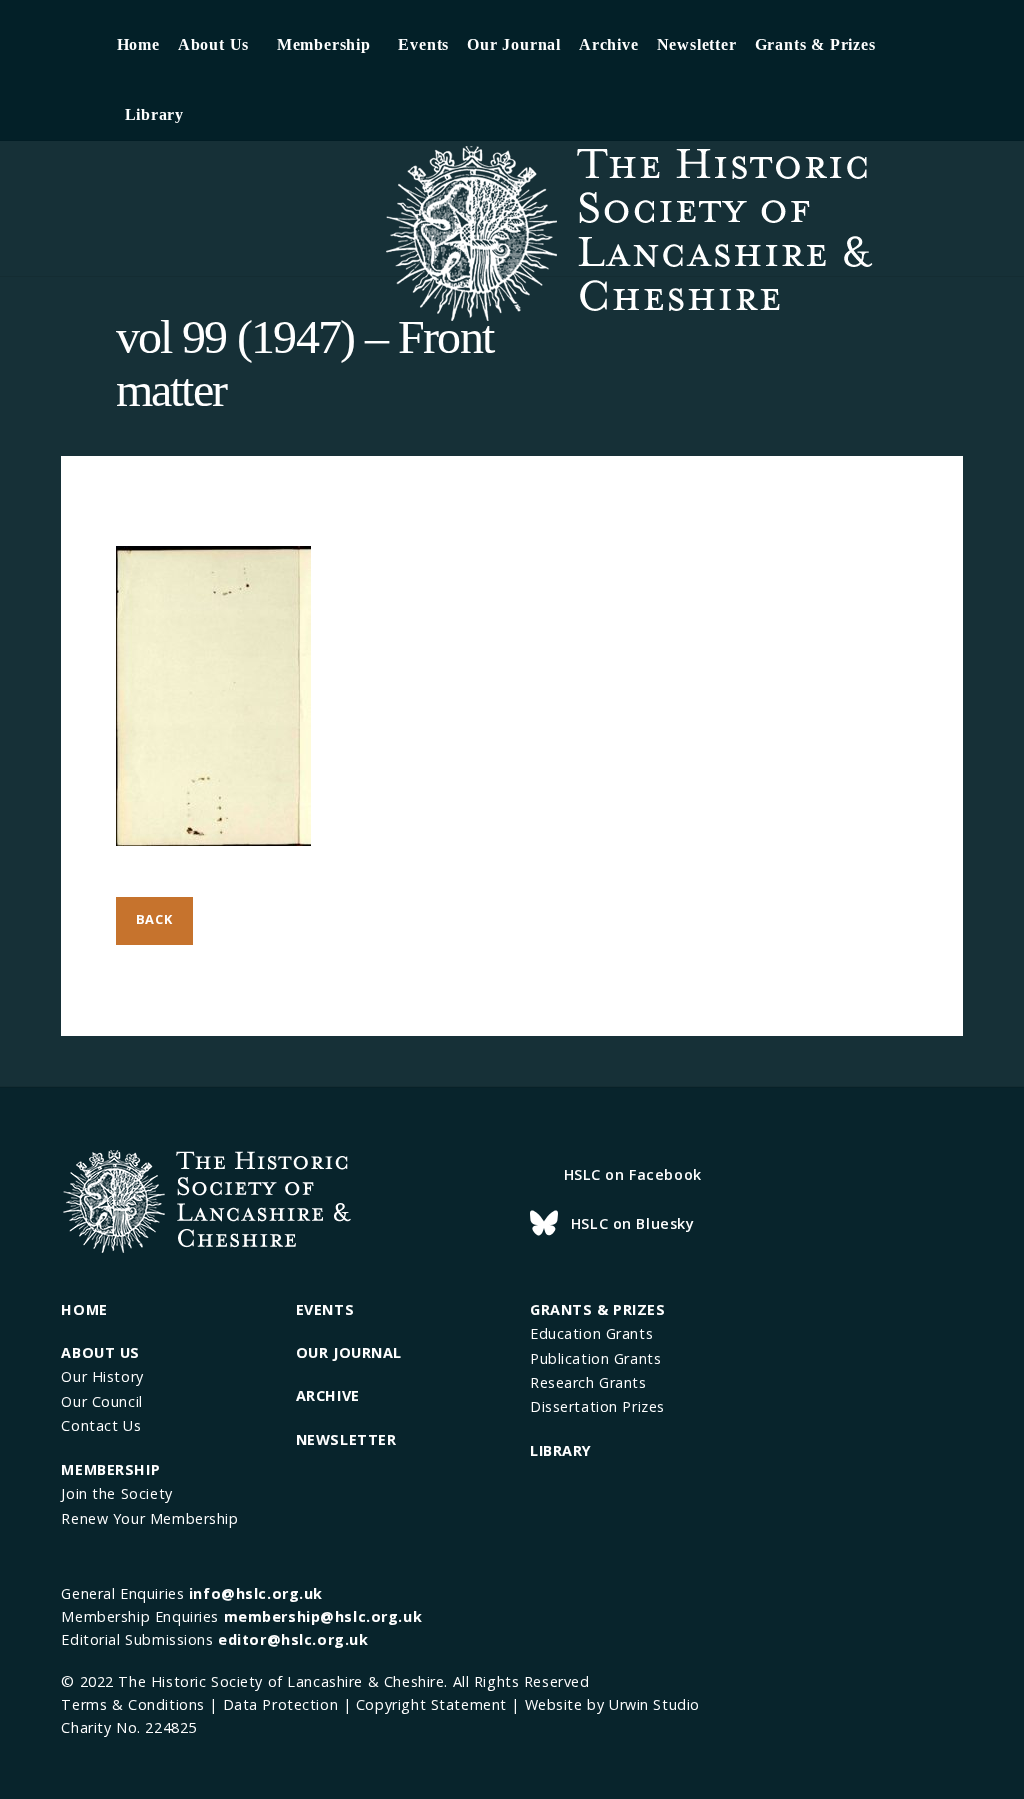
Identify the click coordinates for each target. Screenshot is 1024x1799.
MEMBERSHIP (110, 1469)
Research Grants (588, 1382)
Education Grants (591, 1333)
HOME (84, 1309)
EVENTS (325, 1309)
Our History (102, 1376)
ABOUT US (100, 1352)
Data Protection (281, 1704)
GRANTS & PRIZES (598, 1309)
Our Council (101, 1401)
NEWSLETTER (346, 1439)
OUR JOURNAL (349, 1352)
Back (154, 919)
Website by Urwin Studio (612, 1704)
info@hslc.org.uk (256, 1593)
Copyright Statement (431, 1704)
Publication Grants (595, 1358)
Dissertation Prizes (597, 1406)
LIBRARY (561, 1450)
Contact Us (101, 1425)
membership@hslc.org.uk (323, 1616)
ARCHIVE (328, 1395)
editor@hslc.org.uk (293, 1639)
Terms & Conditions (132, 1704)
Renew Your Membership (149, 1518)
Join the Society (116, 1493)
